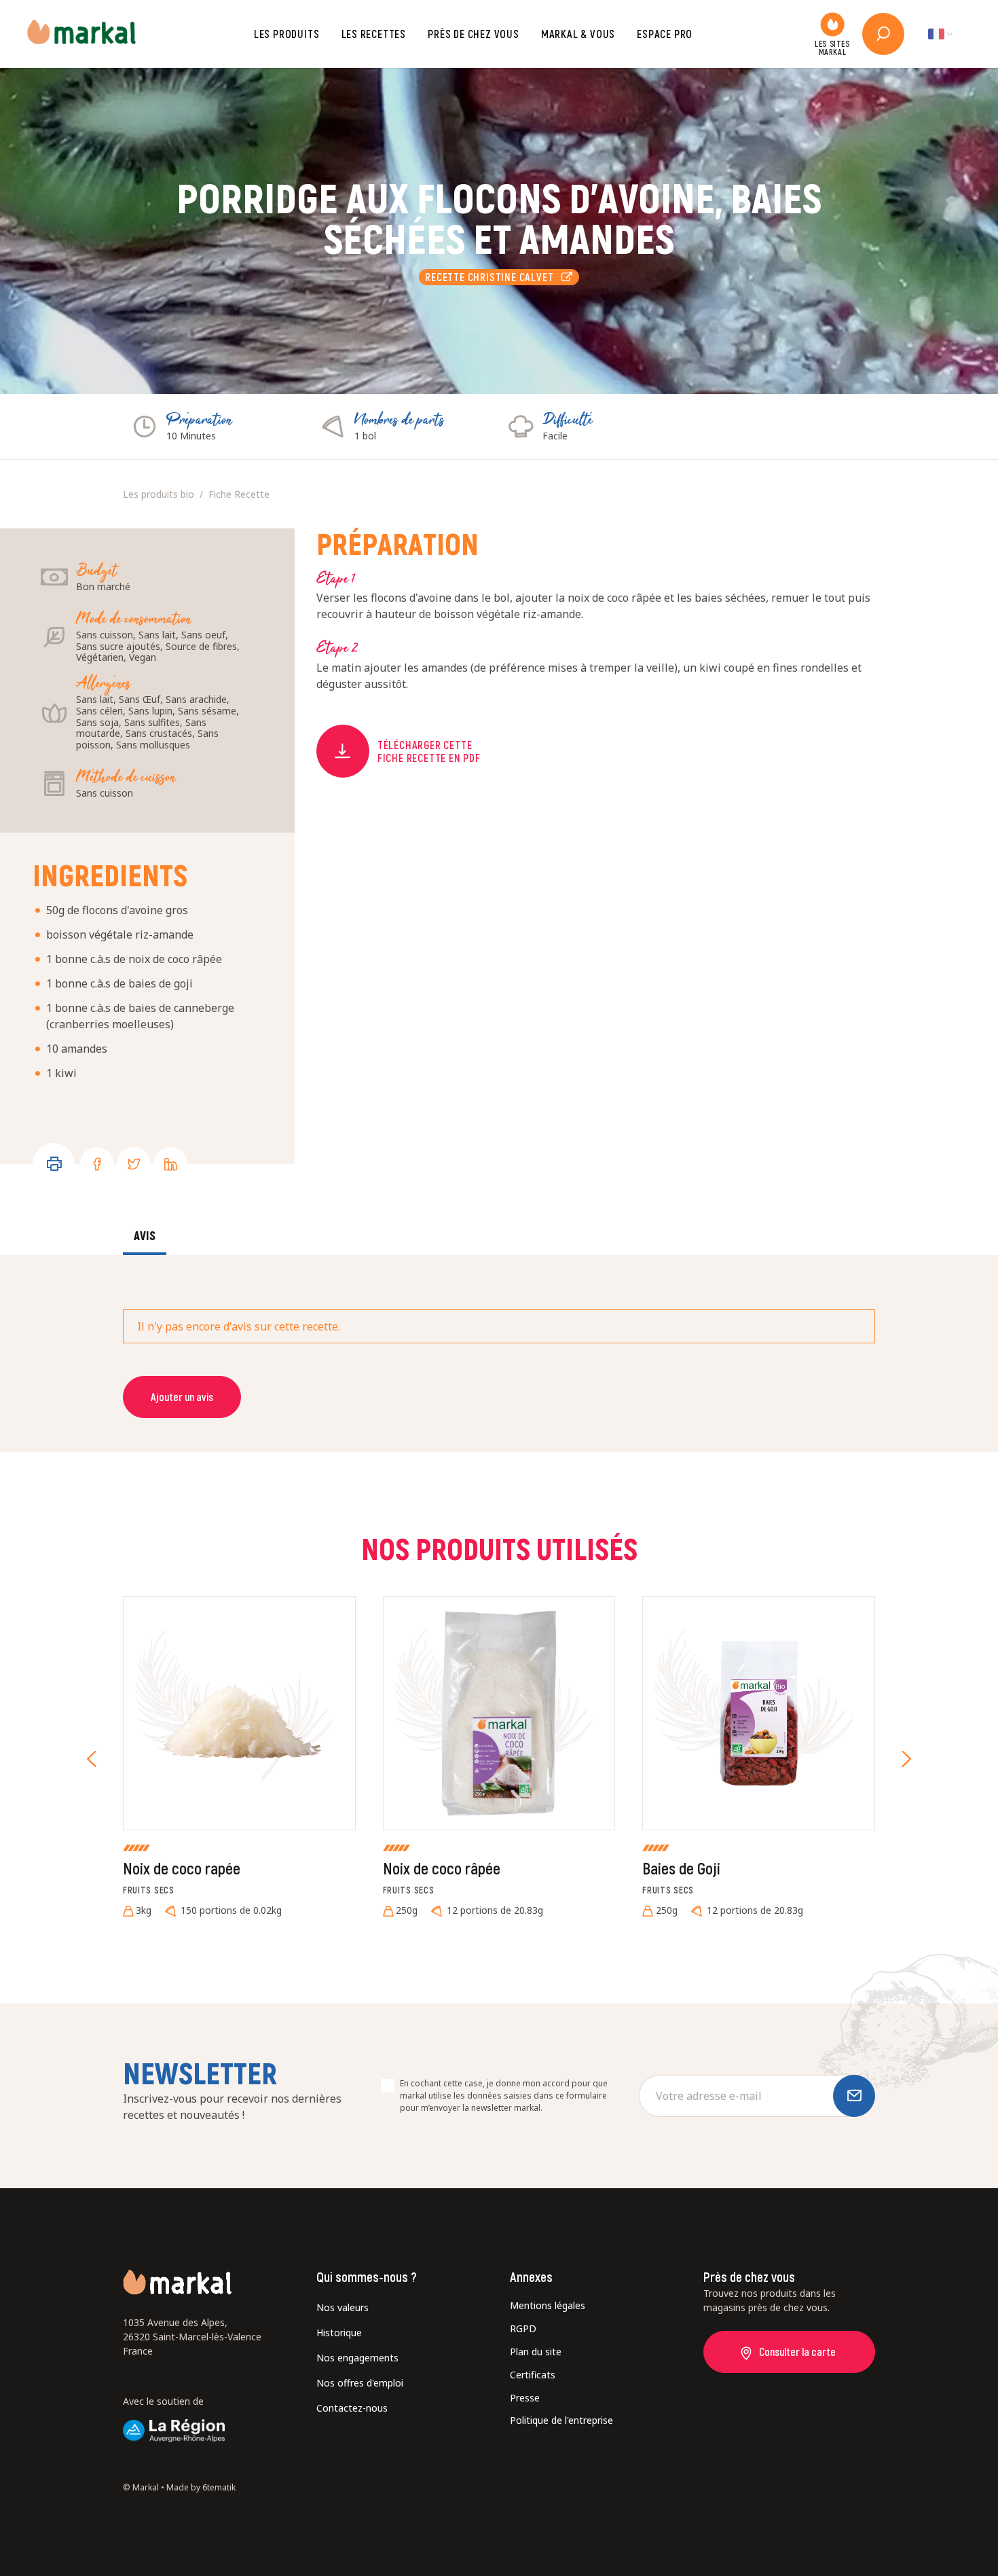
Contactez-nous (352, 2408)
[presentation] (92, 1759)
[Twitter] (134, 1164)
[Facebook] (97, 1164)
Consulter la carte (797, 2352)
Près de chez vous (474, 34)
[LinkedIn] (170, 1164)
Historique (339, 2333)
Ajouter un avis (182, 1397)
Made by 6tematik (201, 2487)
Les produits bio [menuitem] (159, 494)
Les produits (287, 34)
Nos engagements (357, 2358)
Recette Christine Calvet (493, 277)
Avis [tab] (145, 1235)
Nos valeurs (343, 2307)
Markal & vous (578, 34)
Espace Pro (665, 34)
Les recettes (374, 34)
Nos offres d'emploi (360, 2383)
